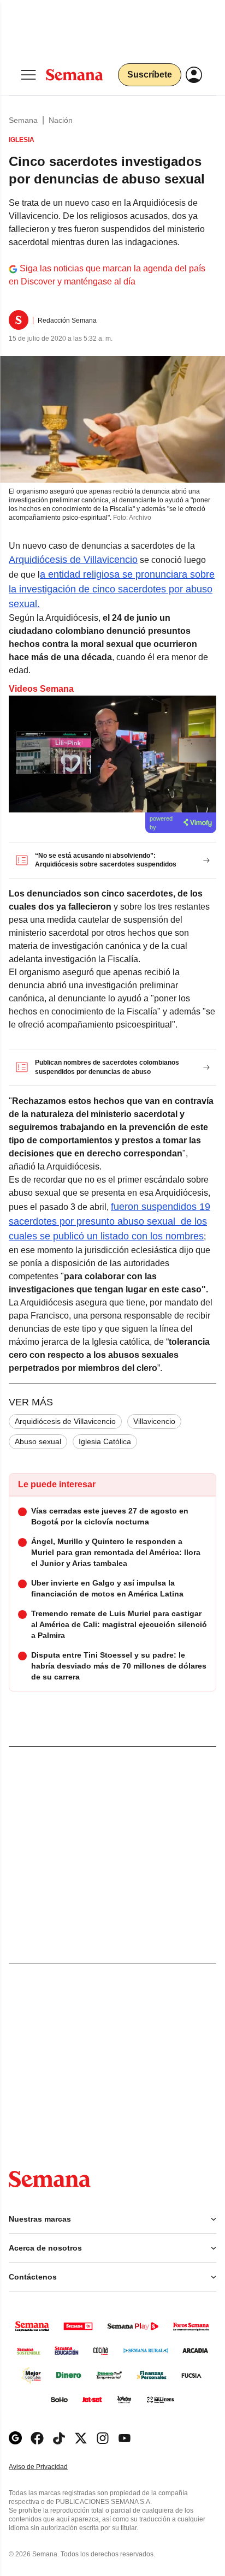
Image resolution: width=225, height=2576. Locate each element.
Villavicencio (154, 1421)
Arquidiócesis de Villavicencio (73, 560)
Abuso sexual (38, 1441)
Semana (23, 120)
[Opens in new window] (37, 2438)
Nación (61, 120)
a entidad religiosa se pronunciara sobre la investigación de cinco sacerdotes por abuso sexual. (112, 589)
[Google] (15, 2438)
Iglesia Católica (105, 1441)
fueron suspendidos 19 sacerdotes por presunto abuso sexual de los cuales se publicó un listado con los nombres (109, 1221)
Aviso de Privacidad (50, 2467)
